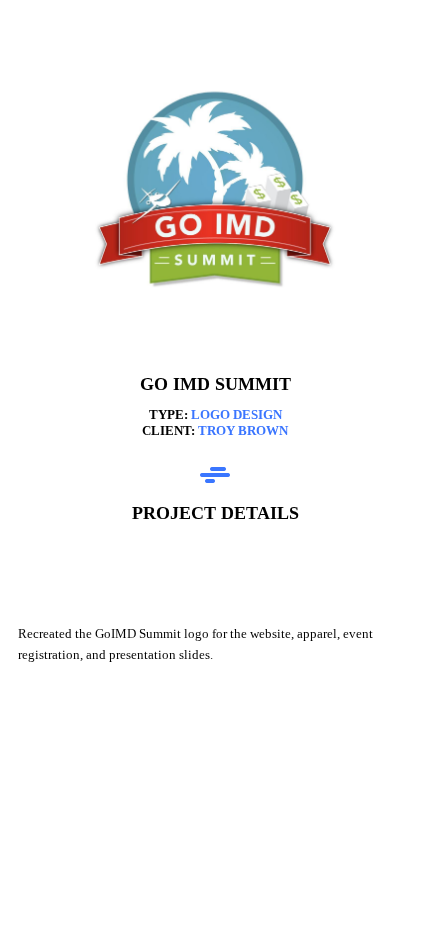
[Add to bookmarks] (340, 564)
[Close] (36, 36)
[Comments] (388, 564)
